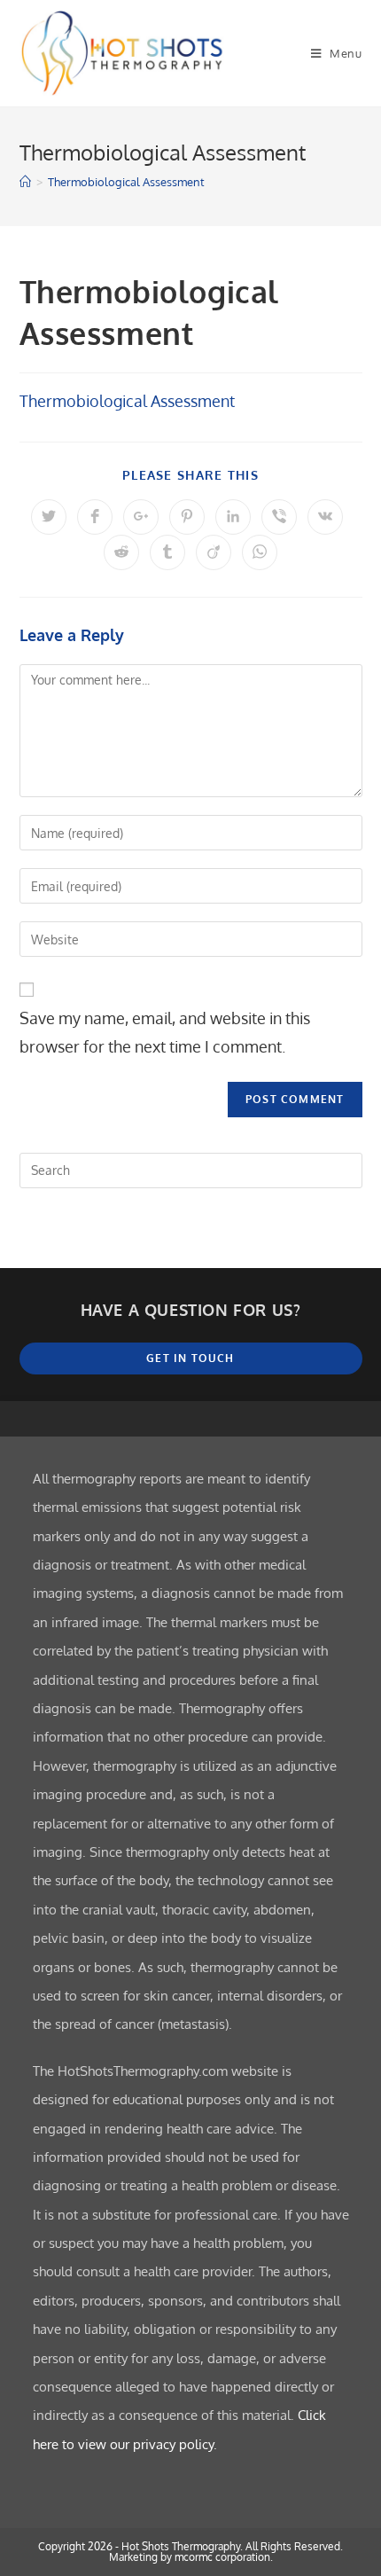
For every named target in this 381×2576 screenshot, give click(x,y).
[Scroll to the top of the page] (359, 1419)
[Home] (25, 182)
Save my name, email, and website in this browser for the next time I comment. (165, 1032)
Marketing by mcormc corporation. (191, 2557)
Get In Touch (190, 1358)
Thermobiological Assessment (126, 182)
